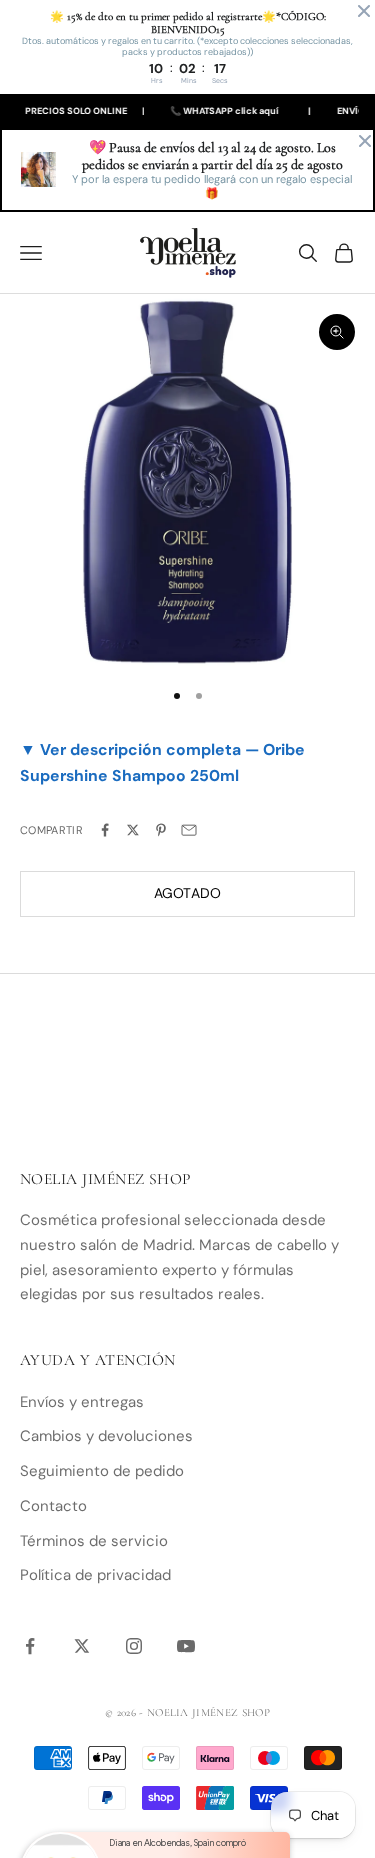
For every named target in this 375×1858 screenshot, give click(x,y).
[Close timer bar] (364, 11)
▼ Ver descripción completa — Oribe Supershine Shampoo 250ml (162, 762)
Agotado (188, 893)
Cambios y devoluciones (106, 1436)
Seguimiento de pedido (102, 1471)
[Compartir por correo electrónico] (189, 830)
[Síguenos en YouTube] (186, 1646)
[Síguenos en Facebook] (30, 1646)
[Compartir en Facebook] (105, 830)
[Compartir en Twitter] (133, 830)
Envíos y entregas (82, 1402)
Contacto (53, 1506)
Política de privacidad (95, 1575)
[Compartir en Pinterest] (161, 830)
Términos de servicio (94, 1541)
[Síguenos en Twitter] (82, 1646)
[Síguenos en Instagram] (134, 1646)
